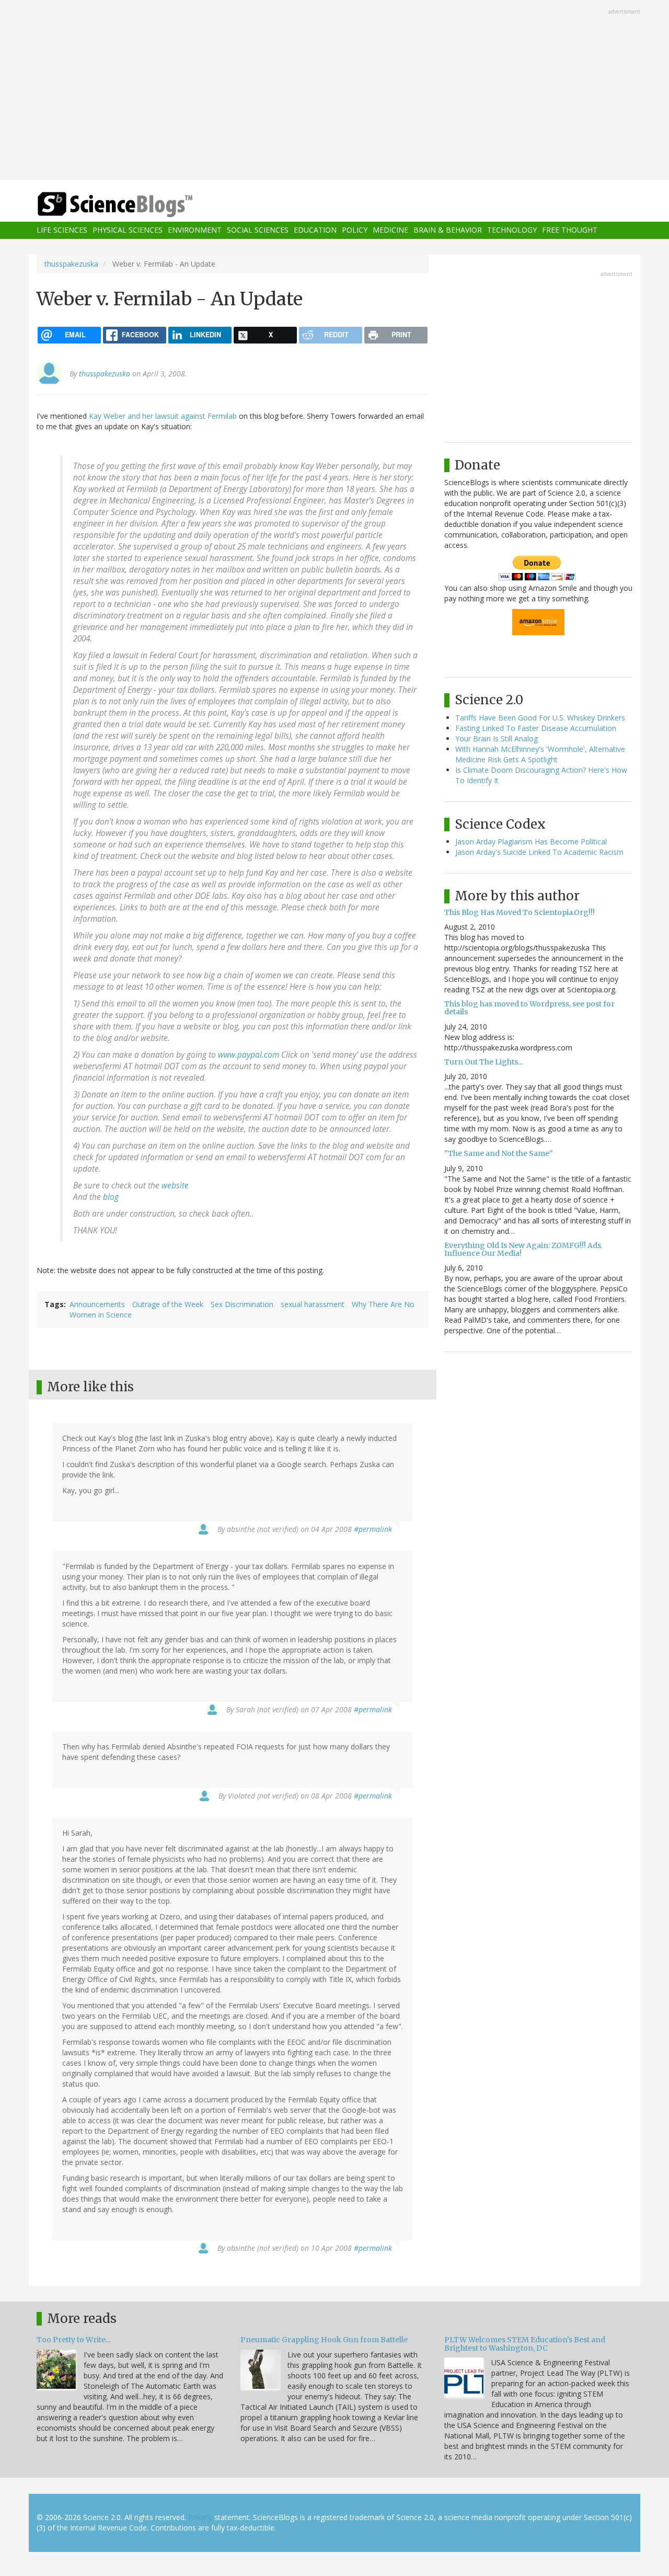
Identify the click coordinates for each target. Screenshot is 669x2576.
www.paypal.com (249, 1055)
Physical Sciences (128, 230)
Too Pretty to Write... (73, 2340)
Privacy (200, 2517)
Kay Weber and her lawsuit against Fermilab (163, 416)
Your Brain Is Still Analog (497, 739)
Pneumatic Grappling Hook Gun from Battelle (324, 2340)
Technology (512, 230)
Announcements (97, 1304)
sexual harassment (313, 1304)
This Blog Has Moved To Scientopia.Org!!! (520, 912)
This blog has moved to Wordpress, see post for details (529, 1008)
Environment (195, 230)
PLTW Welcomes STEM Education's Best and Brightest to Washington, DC (525, 2344)
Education (315, 230)
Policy (355, 230)
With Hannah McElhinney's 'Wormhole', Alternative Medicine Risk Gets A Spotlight (540, 754)
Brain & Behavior (448, 230)
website (175, 1186)
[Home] (136, 205)
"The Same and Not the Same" (499, 1153)
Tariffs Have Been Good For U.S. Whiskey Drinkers (540, 718)
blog (111, 1197)
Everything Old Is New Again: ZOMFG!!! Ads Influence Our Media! (523, 1249)
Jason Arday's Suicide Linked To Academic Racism (539, 852)
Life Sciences (62, 230)
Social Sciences (258, 230)
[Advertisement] (334, 91)
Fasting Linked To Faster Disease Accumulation (536, 728)
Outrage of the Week (168, 1304)
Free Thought (570, 230)
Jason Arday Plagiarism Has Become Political (531, 842)
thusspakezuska (71, 264)
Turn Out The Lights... (483, 1062)
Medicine (390, 230)
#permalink (373, 1529)
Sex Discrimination (242, 1304)
